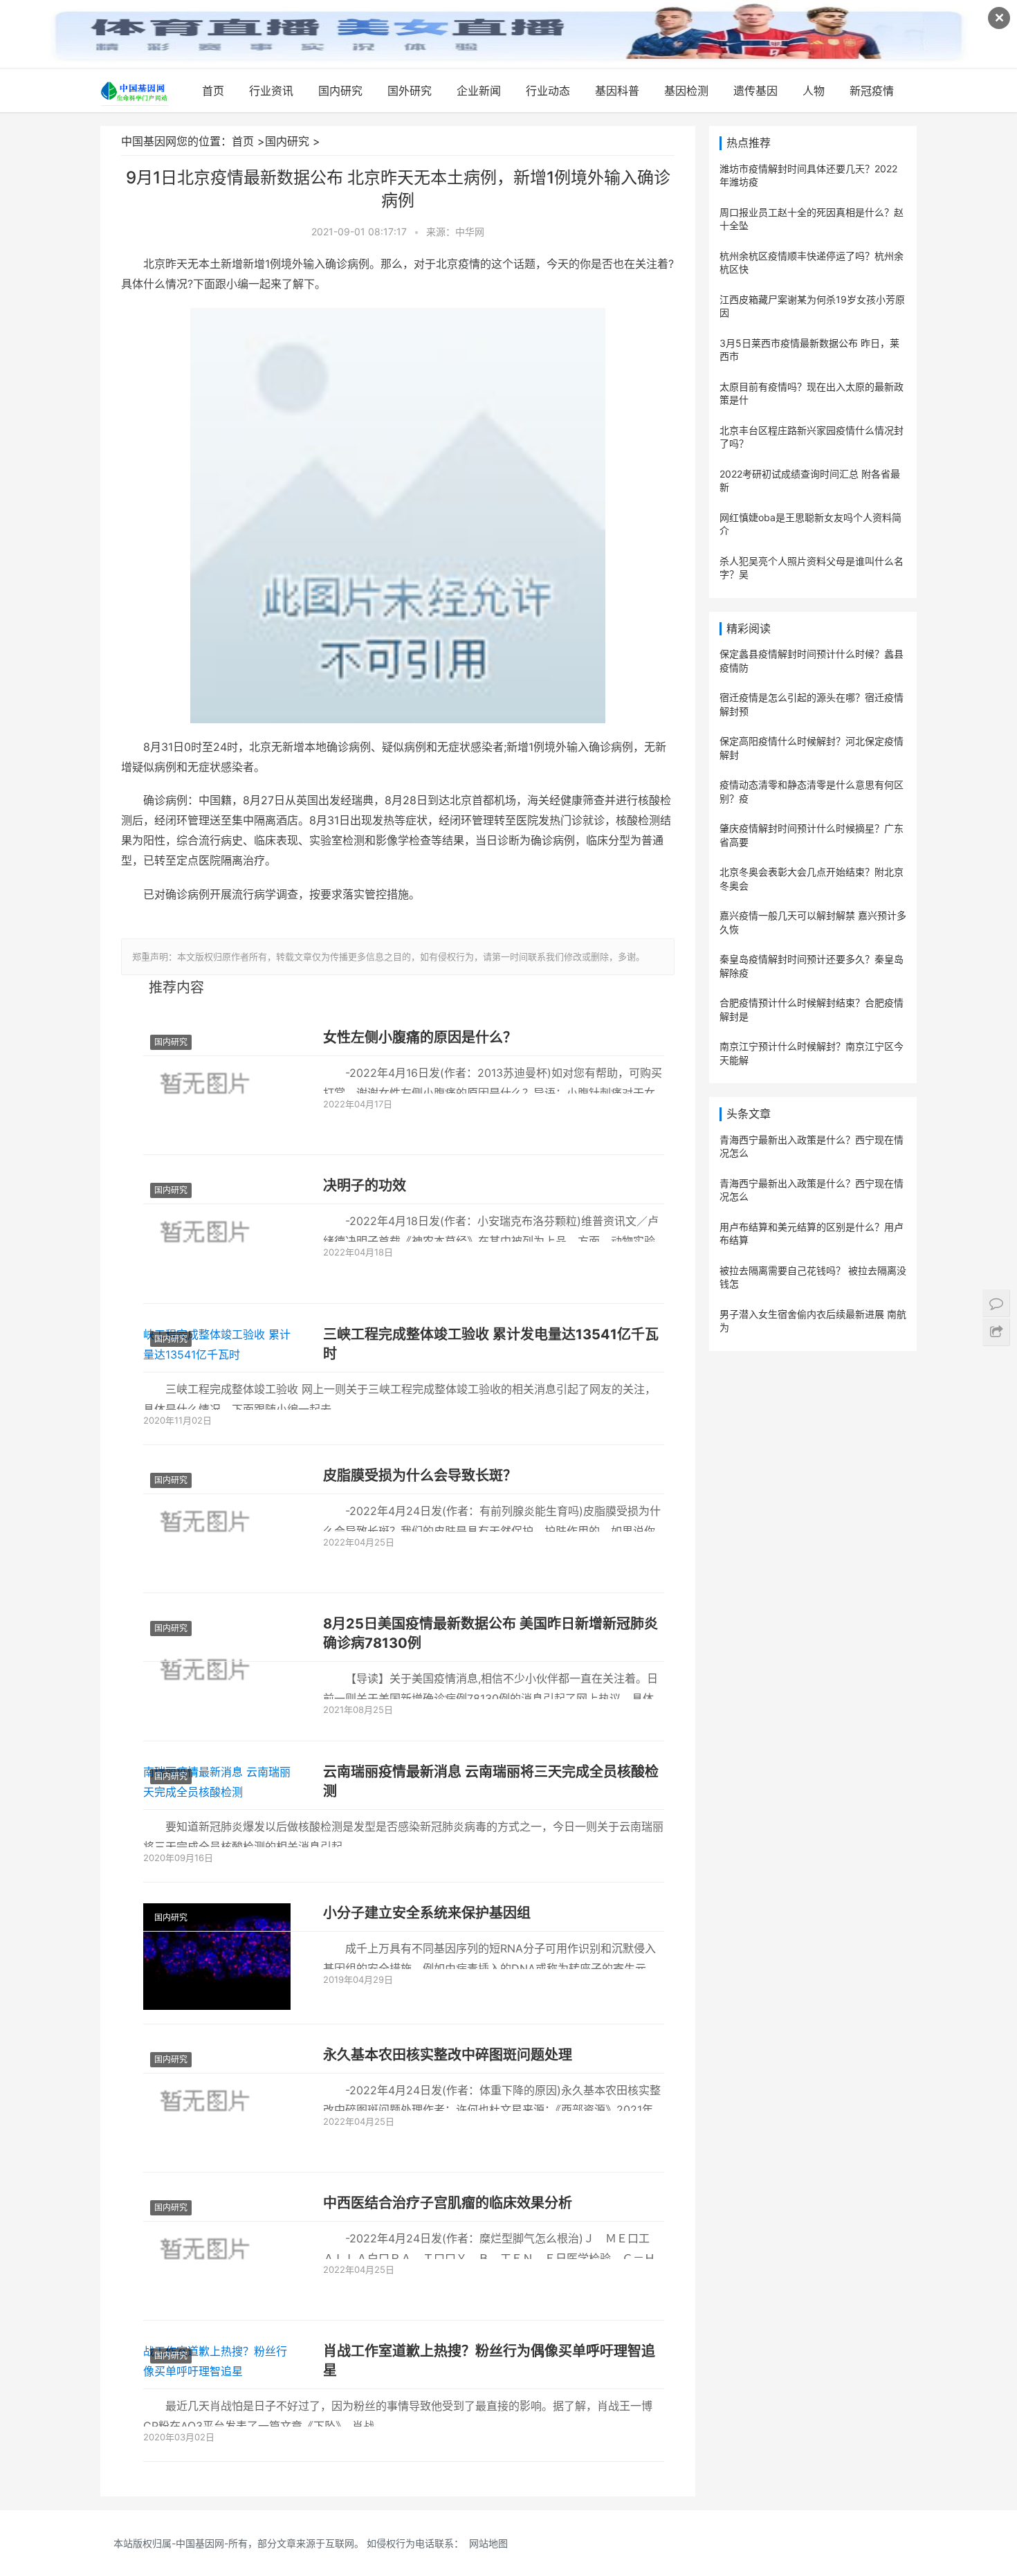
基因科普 (617, 91)
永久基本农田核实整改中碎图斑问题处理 (448, 2055)
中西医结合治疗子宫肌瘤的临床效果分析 (448, 2203)
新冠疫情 (872, 91)
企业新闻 (479, 91)
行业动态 (548, 91)
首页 (213, 91)
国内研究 (340, 91)
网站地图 (488, 2543)
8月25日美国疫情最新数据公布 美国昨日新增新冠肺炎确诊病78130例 (491, 1633)
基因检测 (686, 91)
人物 (814, 91)
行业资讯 (271, 91)
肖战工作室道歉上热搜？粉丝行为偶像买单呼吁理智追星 (489, 2361)
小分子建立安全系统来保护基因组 (427, 1913)
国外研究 (410, 91)
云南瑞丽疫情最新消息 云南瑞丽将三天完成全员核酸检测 (491, 1781)
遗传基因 (755, 91)
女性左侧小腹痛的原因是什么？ (420, 1037)
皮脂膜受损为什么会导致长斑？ (420, 1476)
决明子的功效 (365, 1186)
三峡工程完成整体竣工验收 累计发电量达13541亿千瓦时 (491, 1344)
